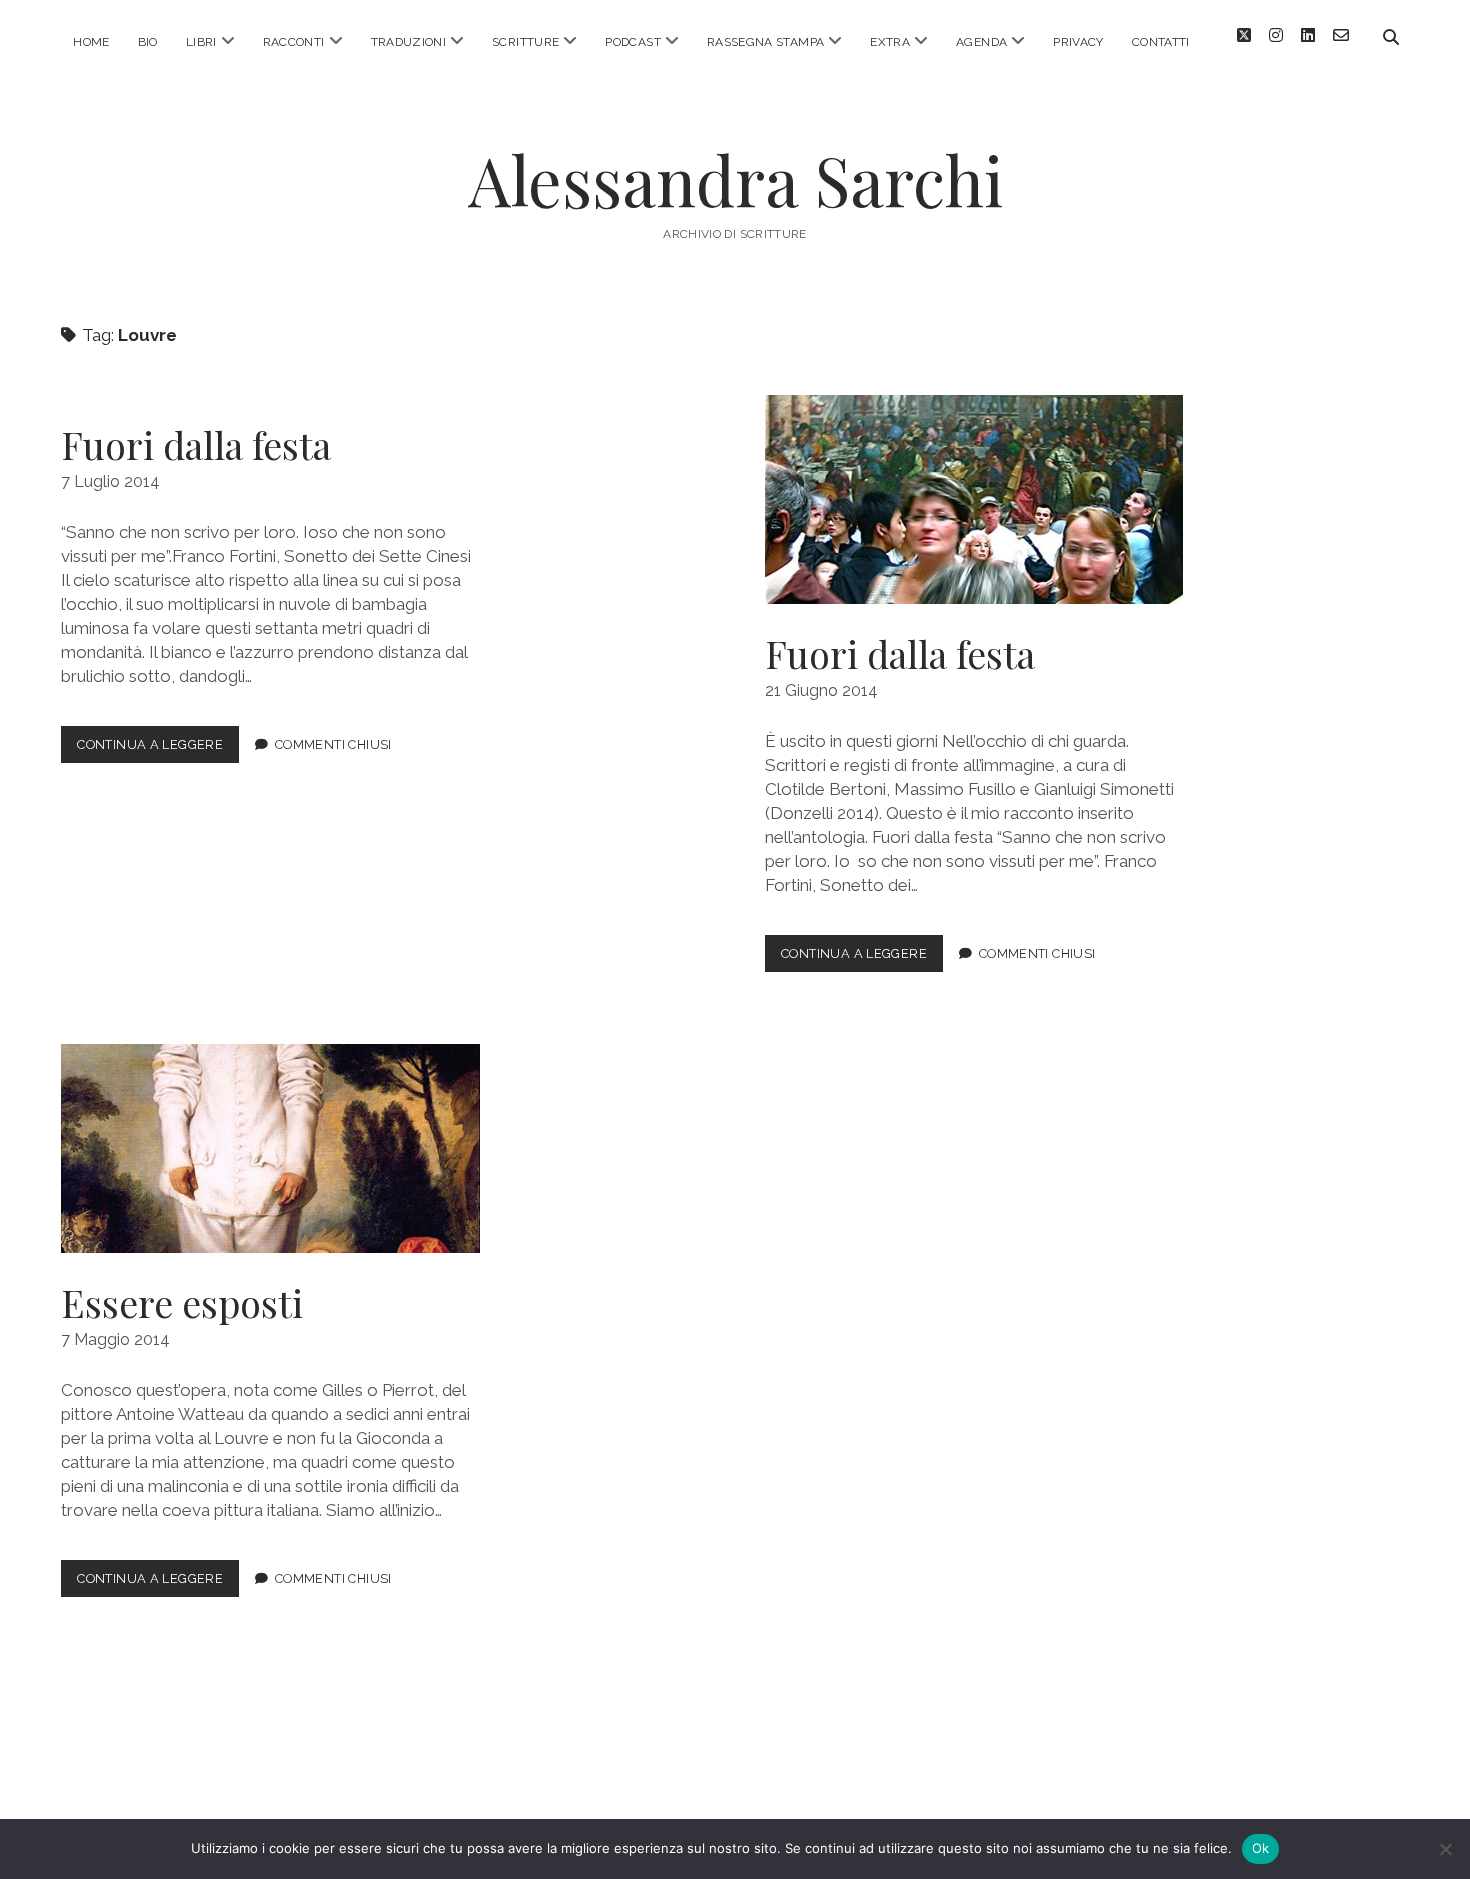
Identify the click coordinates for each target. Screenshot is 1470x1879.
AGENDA (981, 42)
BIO (148, 42)
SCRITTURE (525, 42)
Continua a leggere (158, 749)
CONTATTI (1161, 42)
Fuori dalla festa (196, 444)
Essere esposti (270, 1148)
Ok (1261, 1848)
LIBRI (201, 42)
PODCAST (633, 42)
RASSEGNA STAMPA (765, 42)
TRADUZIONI (409, 42)
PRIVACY (1078, 42)
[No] (1445, 1849)
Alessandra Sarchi (735, 179)
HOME (91, 42)
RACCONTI (294, 42)
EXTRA (890, 42)
